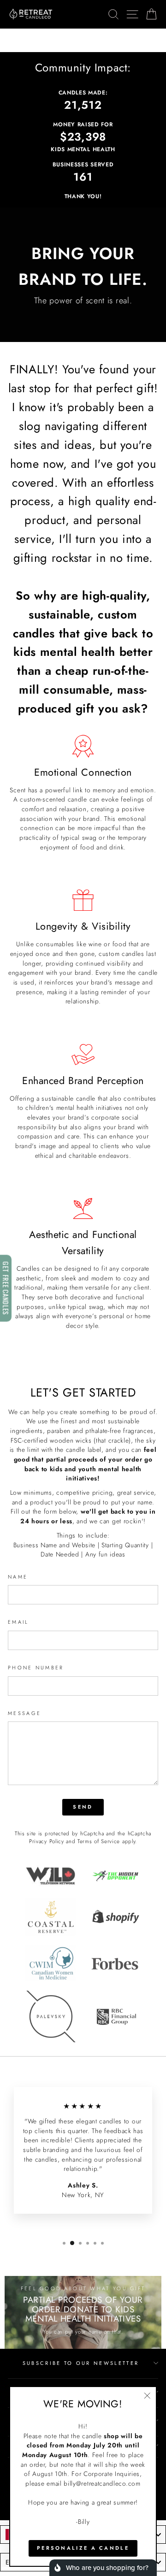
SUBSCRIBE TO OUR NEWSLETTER (81, 2363)
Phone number (36, 1668)
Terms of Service (99, 1841)
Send (83, 1807)
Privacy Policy (47, 1841)
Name (18, 1577)
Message (24, 1713)
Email (18, 1622)
